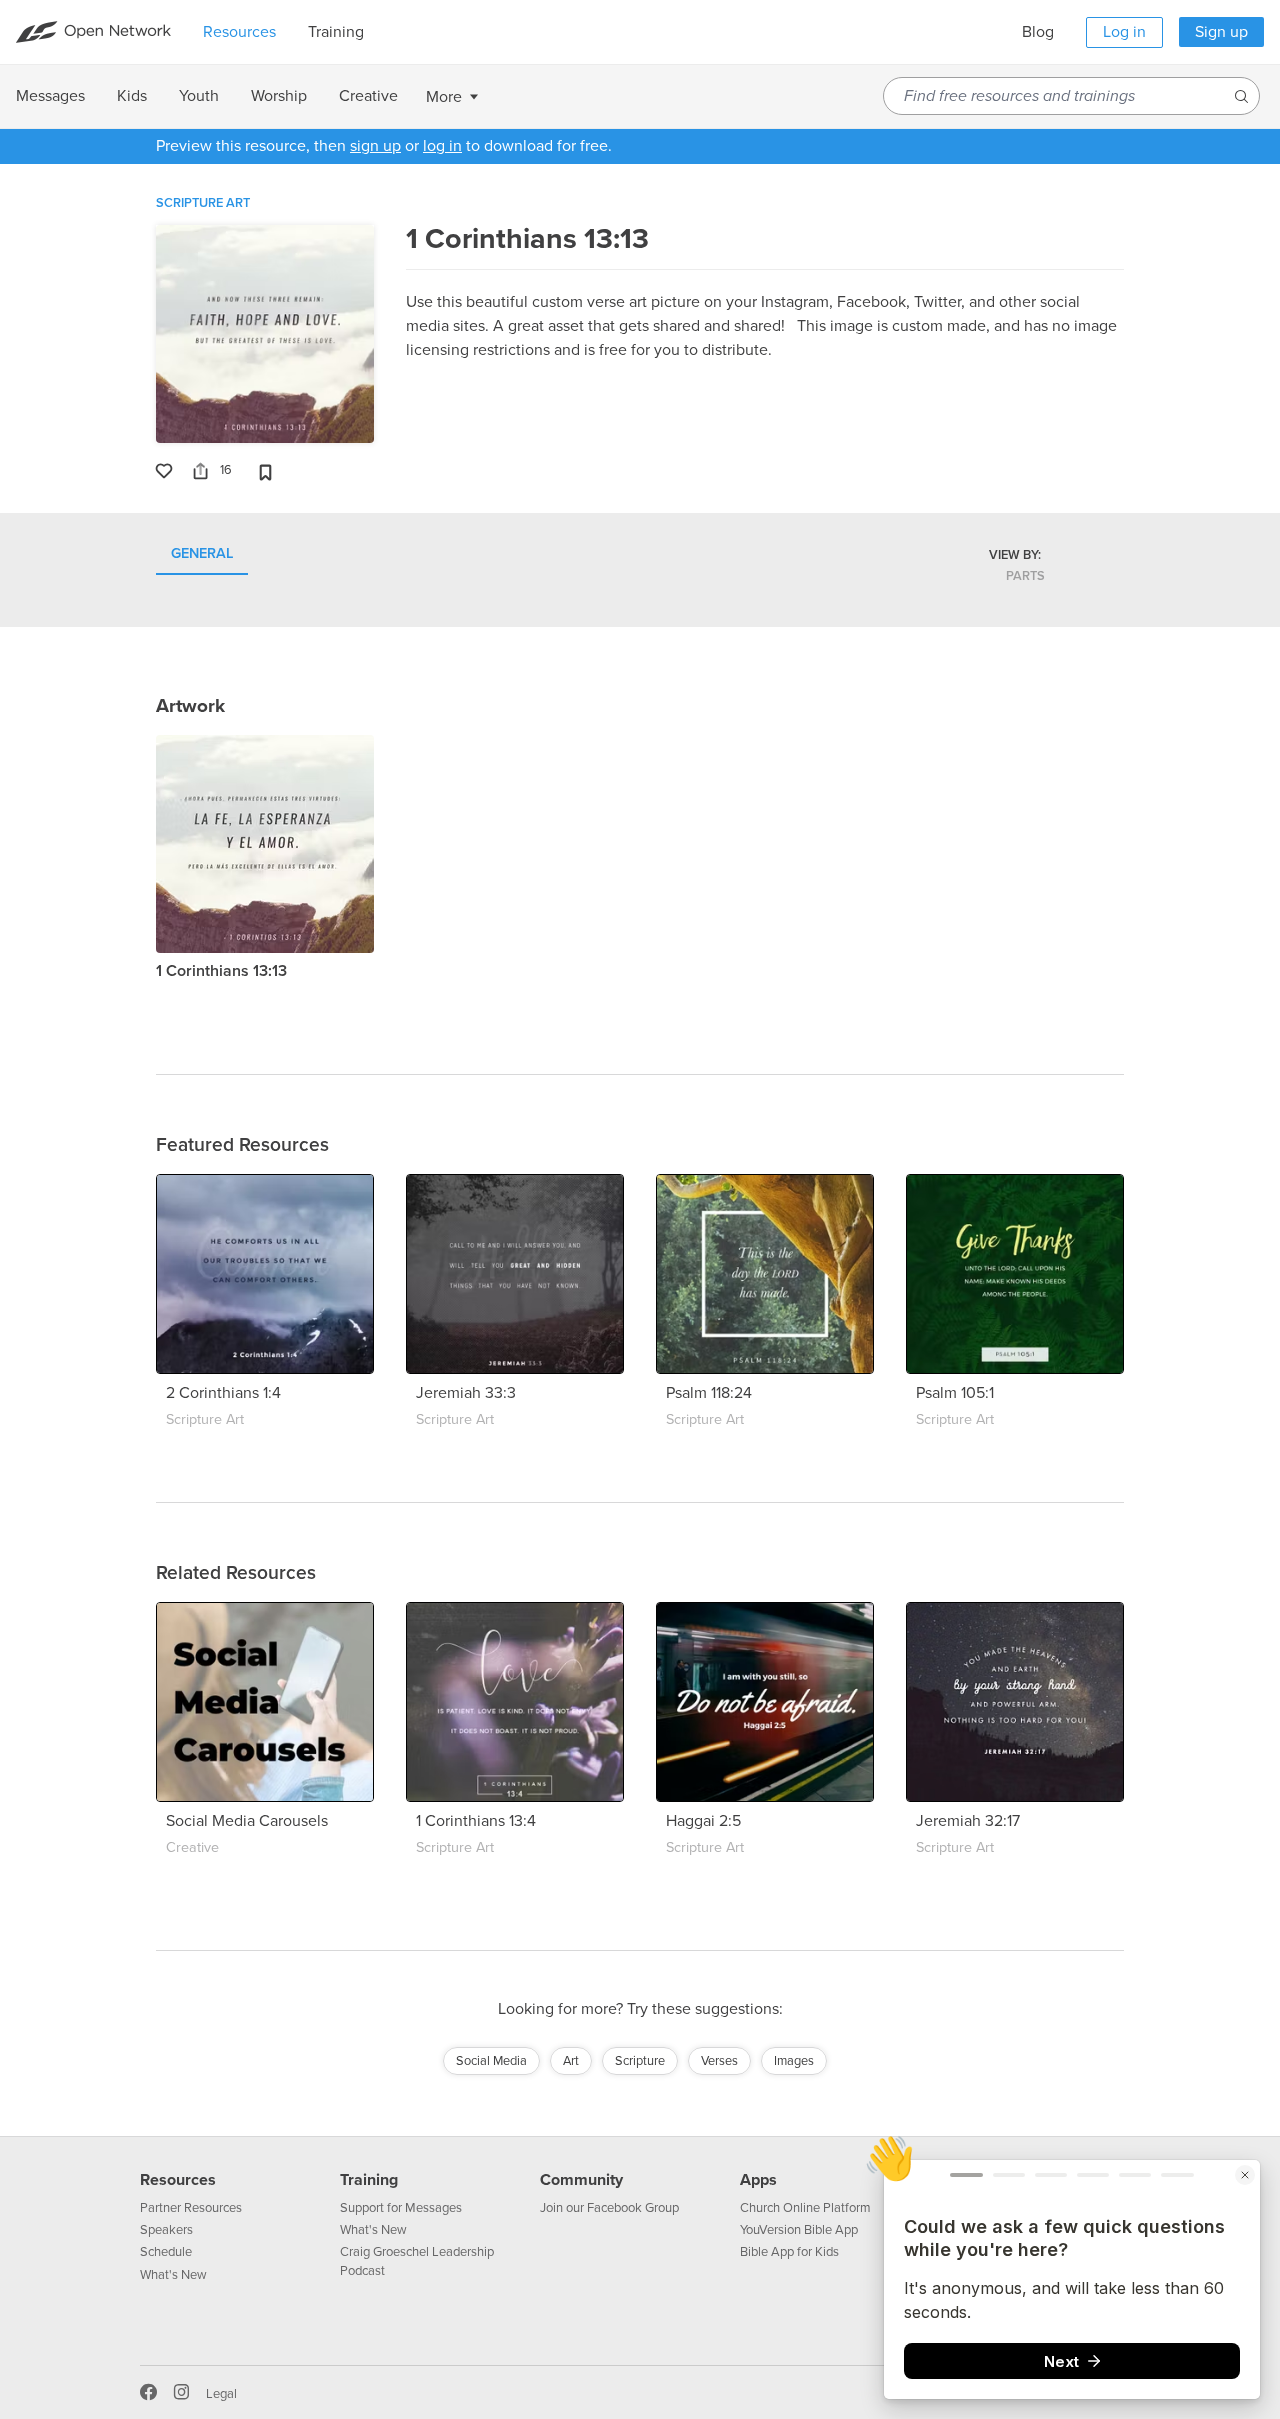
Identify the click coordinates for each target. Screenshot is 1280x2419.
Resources (178, 2180)
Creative (192, 1847)
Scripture (640, 2061)
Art (571, 2061)
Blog (1038, 32)
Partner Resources (191, 2208)
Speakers (166, 2230)
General (202, 554)
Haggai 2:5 (703, 1821)
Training (369, 2180)
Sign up (1221, 32)
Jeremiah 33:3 (466, 1393)
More (444, 97)
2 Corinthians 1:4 (223, 1393)
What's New (173, 2275)
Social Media (491, 2061)
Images (794, 2061)
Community (581, 2180)
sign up (375, 146)
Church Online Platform (805, 2208)
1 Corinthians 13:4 (476, 1821)
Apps (758, 2180)
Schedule (166, 2252)
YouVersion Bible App (799, 2230)
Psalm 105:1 (955, 1393)
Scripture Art (203, 203)
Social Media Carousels (247, 1821)
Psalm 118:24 (709, 1393)
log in (442, 146)
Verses (719, 2061)
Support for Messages (401, 2208)
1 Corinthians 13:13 (221, 971)
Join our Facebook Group (609, 2208)
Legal (221, 2394)
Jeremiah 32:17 (968, 1821)
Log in (1124, 32)
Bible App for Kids (789, 2252)
